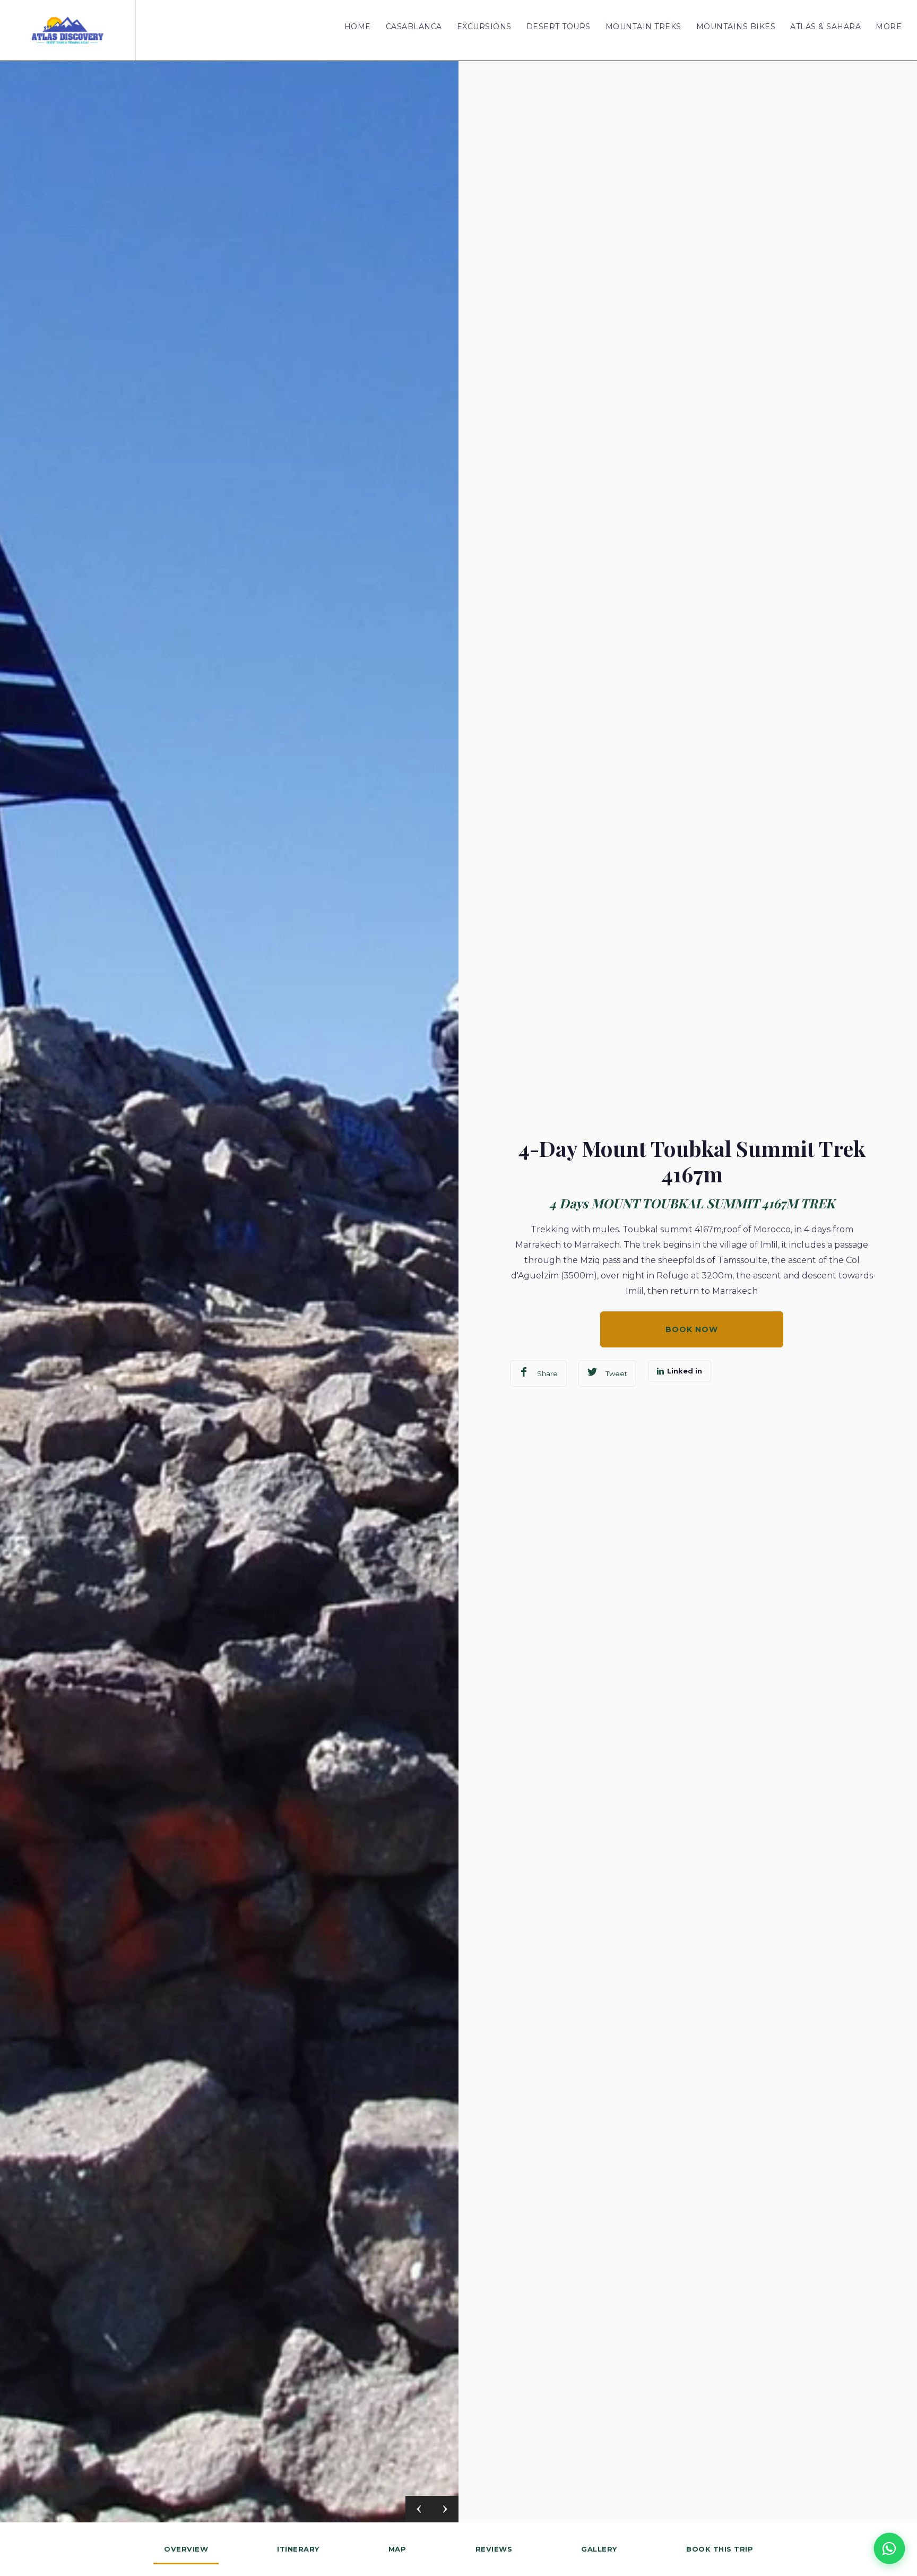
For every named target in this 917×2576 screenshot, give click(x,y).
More (889, 27)
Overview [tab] (186, 2549)
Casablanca (414, 27)
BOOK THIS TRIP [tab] (720, 2549)
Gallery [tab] (599, 2549)
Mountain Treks (643, 27)
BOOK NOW (692, 1329)
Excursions (484, 27)
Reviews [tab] (494, 2549)
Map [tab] (397, 2549)
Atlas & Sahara (825, 27)
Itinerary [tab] (298, 2549)
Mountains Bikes (736, 27)
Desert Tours (559, 27)
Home (358, 27)
